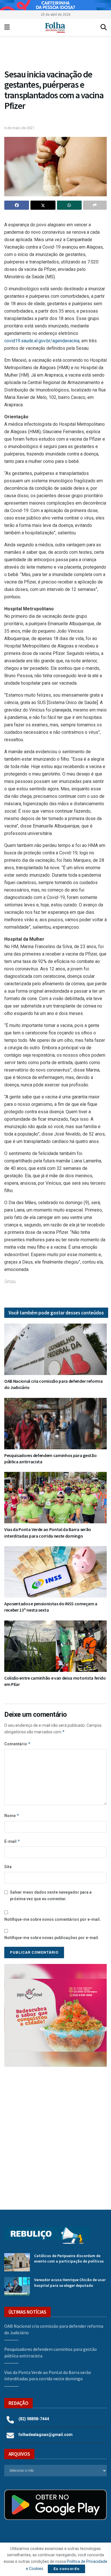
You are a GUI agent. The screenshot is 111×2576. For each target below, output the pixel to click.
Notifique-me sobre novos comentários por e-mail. (53, 1919)
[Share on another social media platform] (95, 205)
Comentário (18, 1744)
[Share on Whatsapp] (69, 205)
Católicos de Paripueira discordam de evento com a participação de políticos (69, 2259)
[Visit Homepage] (55, 27)
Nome (12, 1815)
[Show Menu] (7, 27)
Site (8, 1867)
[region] (55, 5)
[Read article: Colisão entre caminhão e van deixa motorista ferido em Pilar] (55, 1646)
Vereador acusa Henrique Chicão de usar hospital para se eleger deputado (70, 2283)
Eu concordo (66, 2569)
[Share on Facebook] (17, 205)
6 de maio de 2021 (19, 128)
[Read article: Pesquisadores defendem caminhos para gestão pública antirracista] (55, 1424)
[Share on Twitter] (43, 205)
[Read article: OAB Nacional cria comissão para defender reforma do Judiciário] (55, 1349)
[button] (58, 54)
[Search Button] (104, 27)
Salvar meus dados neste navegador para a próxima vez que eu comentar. (51, 1895)
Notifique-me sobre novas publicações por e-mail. (52, 1938)
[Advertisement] (55, 2134)
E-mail (12, 1841)
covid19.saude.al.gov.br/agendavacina (42, 341)
